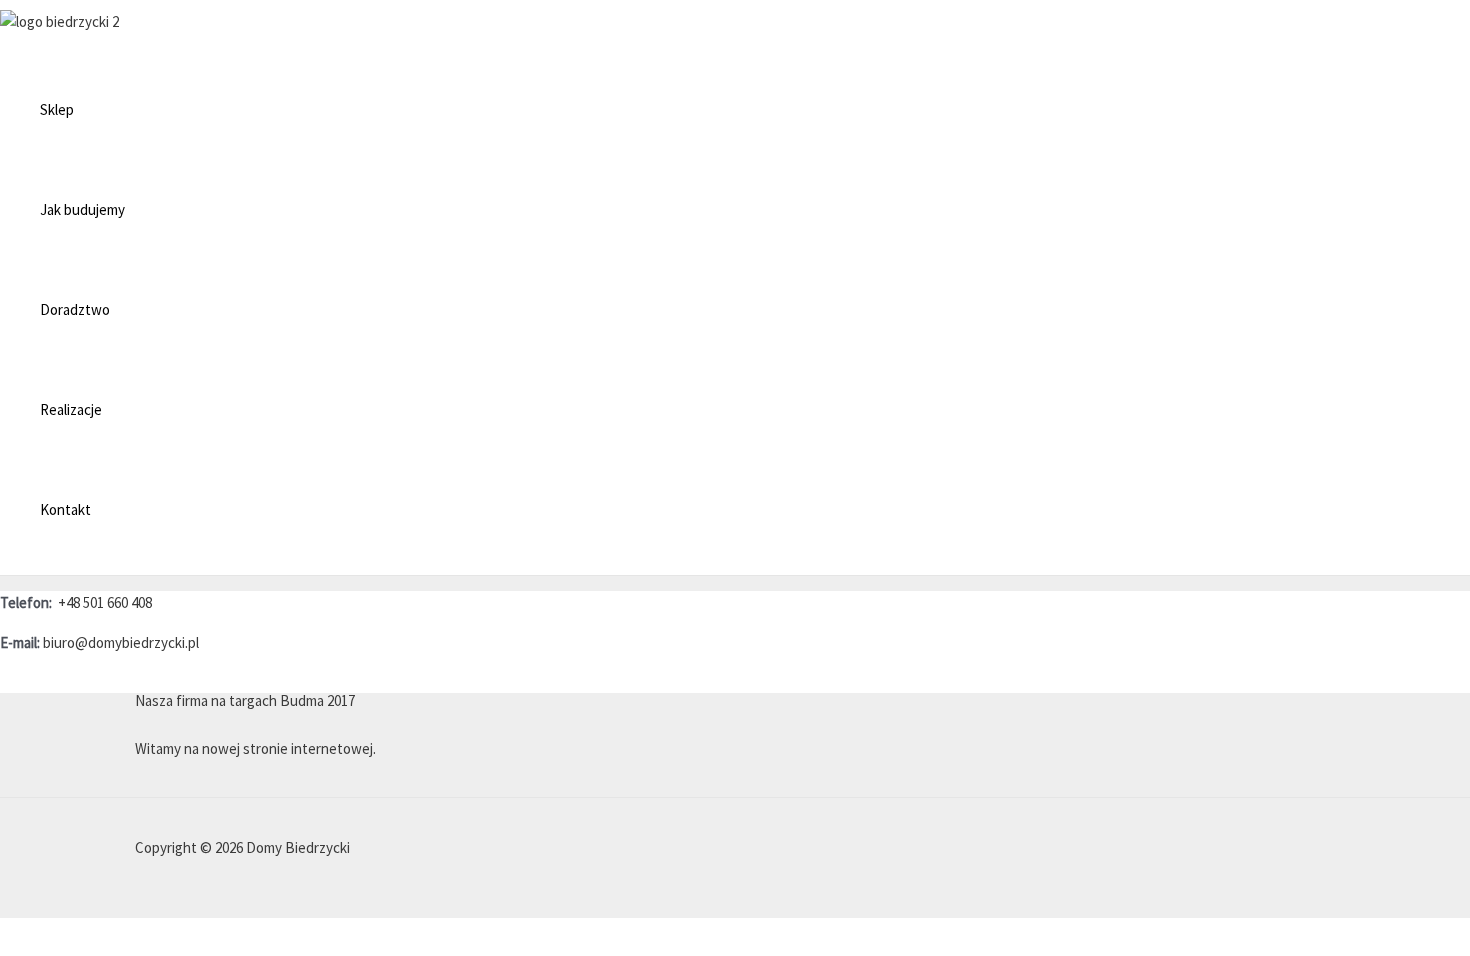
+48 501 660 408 (105, 602)
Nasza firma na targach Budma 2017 (245, 700)
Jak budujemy (82, 209)
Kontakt (65, 509)
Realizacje (71, 409)
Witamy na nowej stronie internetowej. (255, 748)
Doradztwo (75, 309)
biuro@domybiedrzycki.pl (121, 642)
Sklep (57, 109)
